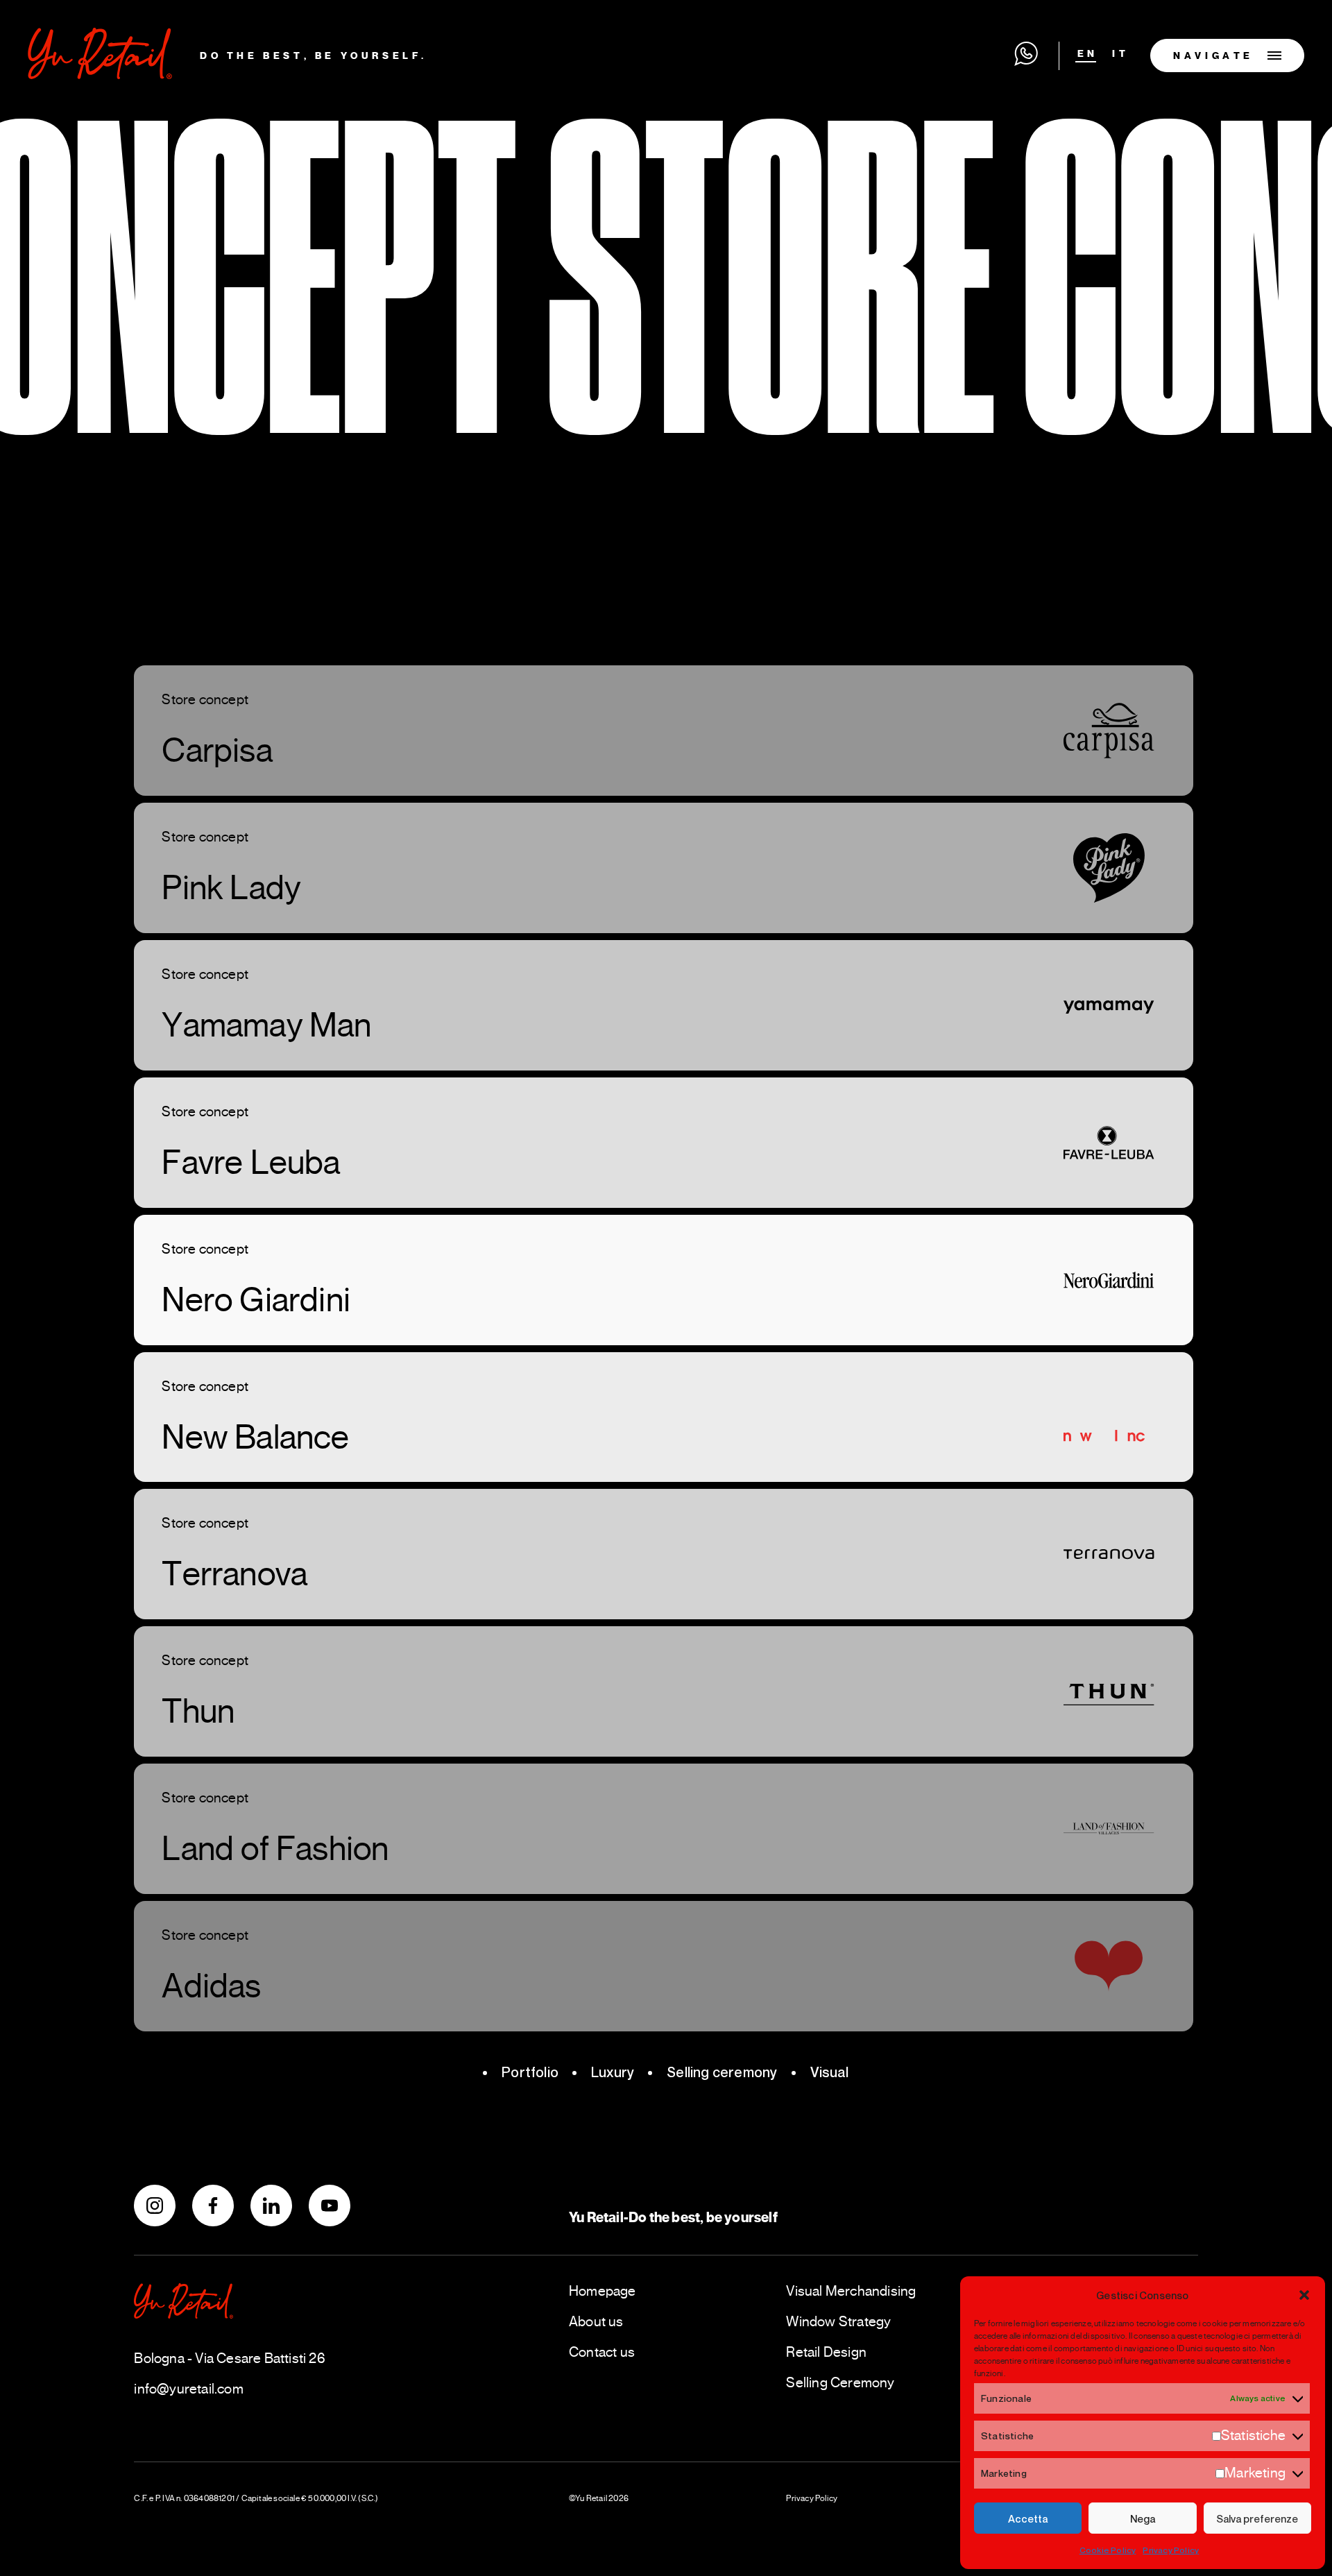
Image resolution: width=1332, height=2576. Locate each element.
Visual (830, 2072)
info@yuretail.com (188, 2389)
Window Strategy (838, 2322)
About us (596, 2322)
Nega (1143, 2518)
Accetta (1028, 2518)
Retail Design (826, 2352)
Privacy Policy (1171, 2550)
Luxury (613, 2072)
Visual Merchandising (851, 2291)
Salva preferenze (1257, 2518)
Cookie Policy (1108, 2550)
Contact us (602, 2352)
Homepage (603, 2291)
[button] (1304, 2295)
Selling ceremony (722, 2072)
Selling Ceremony (840, 2383)
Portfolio (530, 2072)
